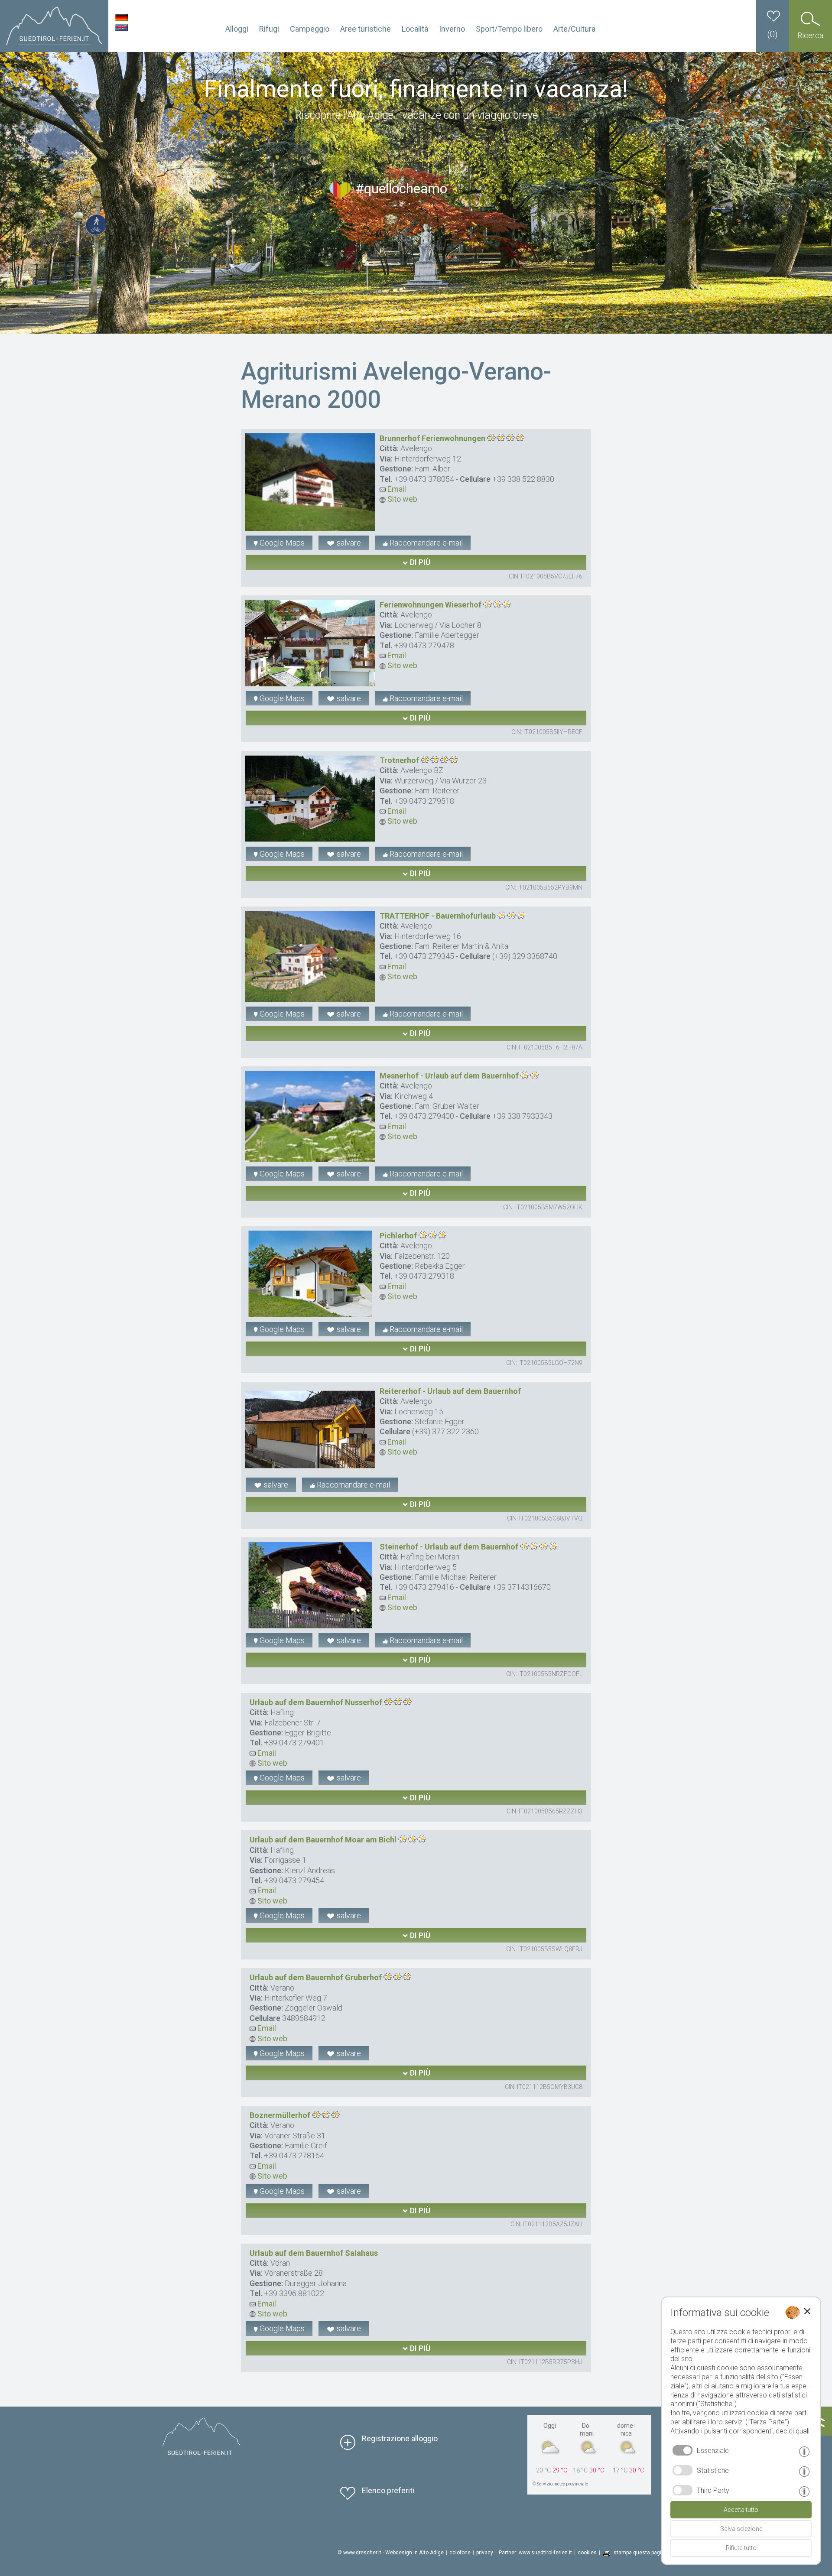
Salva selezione (741, 2529)
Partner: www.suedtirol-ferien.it (535, 2553)
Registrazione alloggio (400, 2438)
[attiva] (682, 2470)
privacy (485, 2553)
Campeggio (310, 29)
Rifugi (269, 29)
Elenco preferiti (388, 2490)
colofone (460, 2553)
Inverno (452, 29)
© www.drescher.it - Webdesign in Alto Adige (391, 2553)
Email (396, 489)
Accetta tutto (741, 2510)
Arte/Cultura (574, 29)
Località (415, 29)
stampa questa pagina (640, 2553)
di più (419, 562)
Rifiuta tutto (741, 2548)
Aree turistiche (366, 29)
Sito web (401, 499)
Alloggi (237, 29)
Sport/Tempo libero (509, 29)
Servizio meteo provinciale (562, 2484)
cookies (587, 2553)
